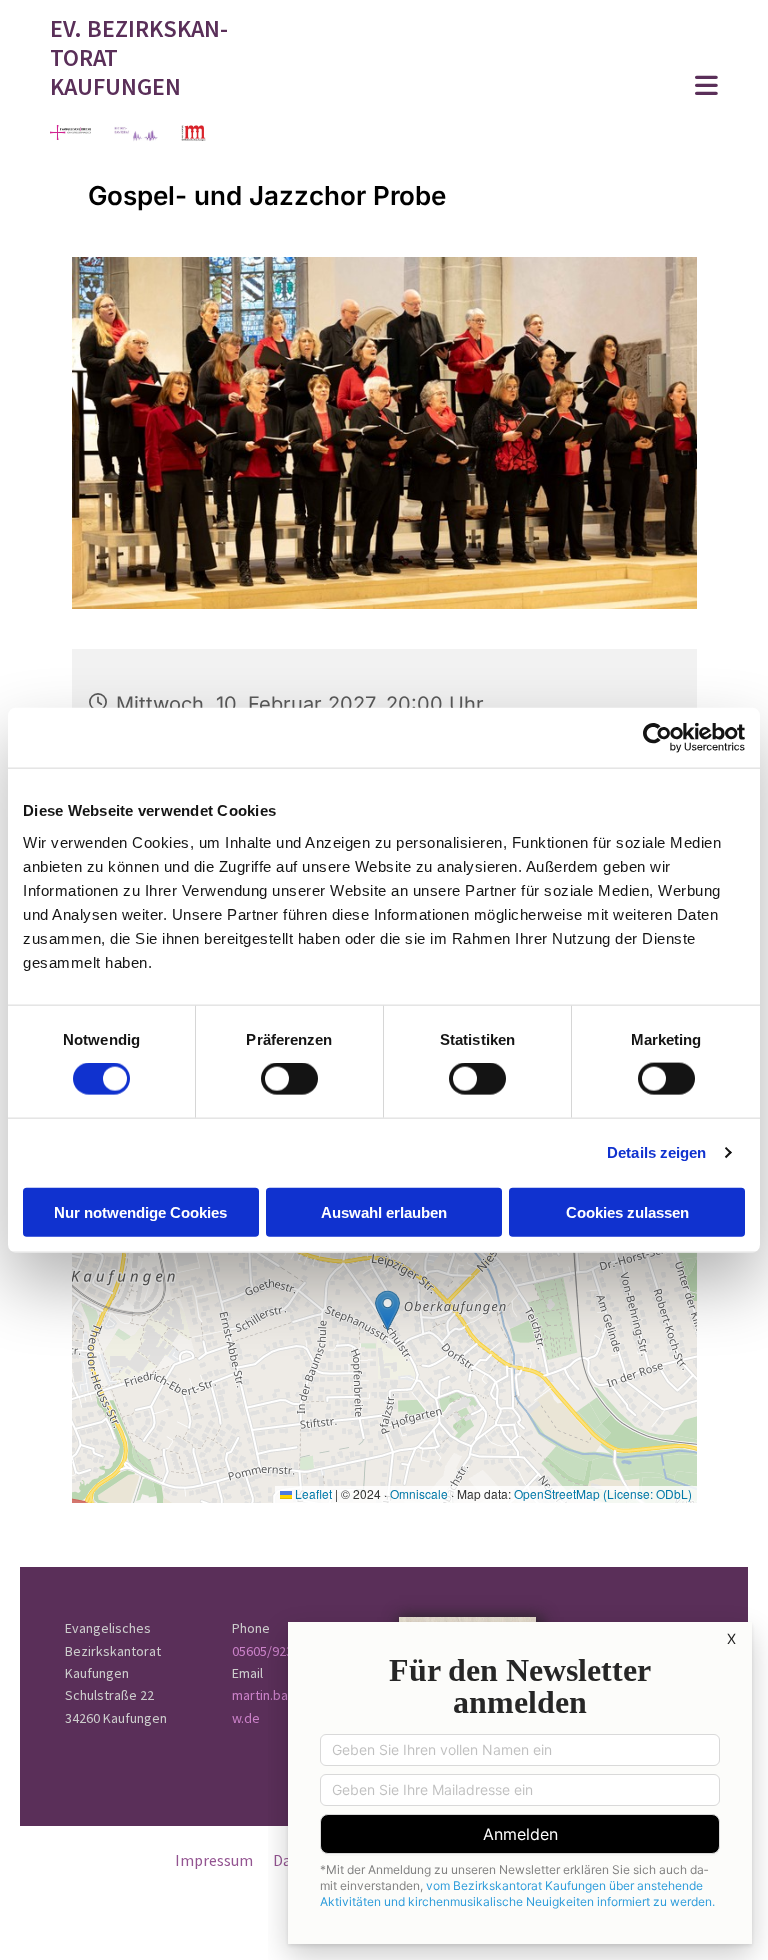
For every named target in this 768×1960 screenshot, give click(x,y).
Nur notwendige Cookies (140, 1211)
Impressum (214, 1860)
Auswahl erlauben (384, 1211)
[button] (500, 87)
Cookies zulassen (627, 1211)
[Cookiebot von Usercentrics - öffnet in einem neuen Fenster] (657, 738)
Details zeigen (656, 1152)
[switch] (289, 1079)
